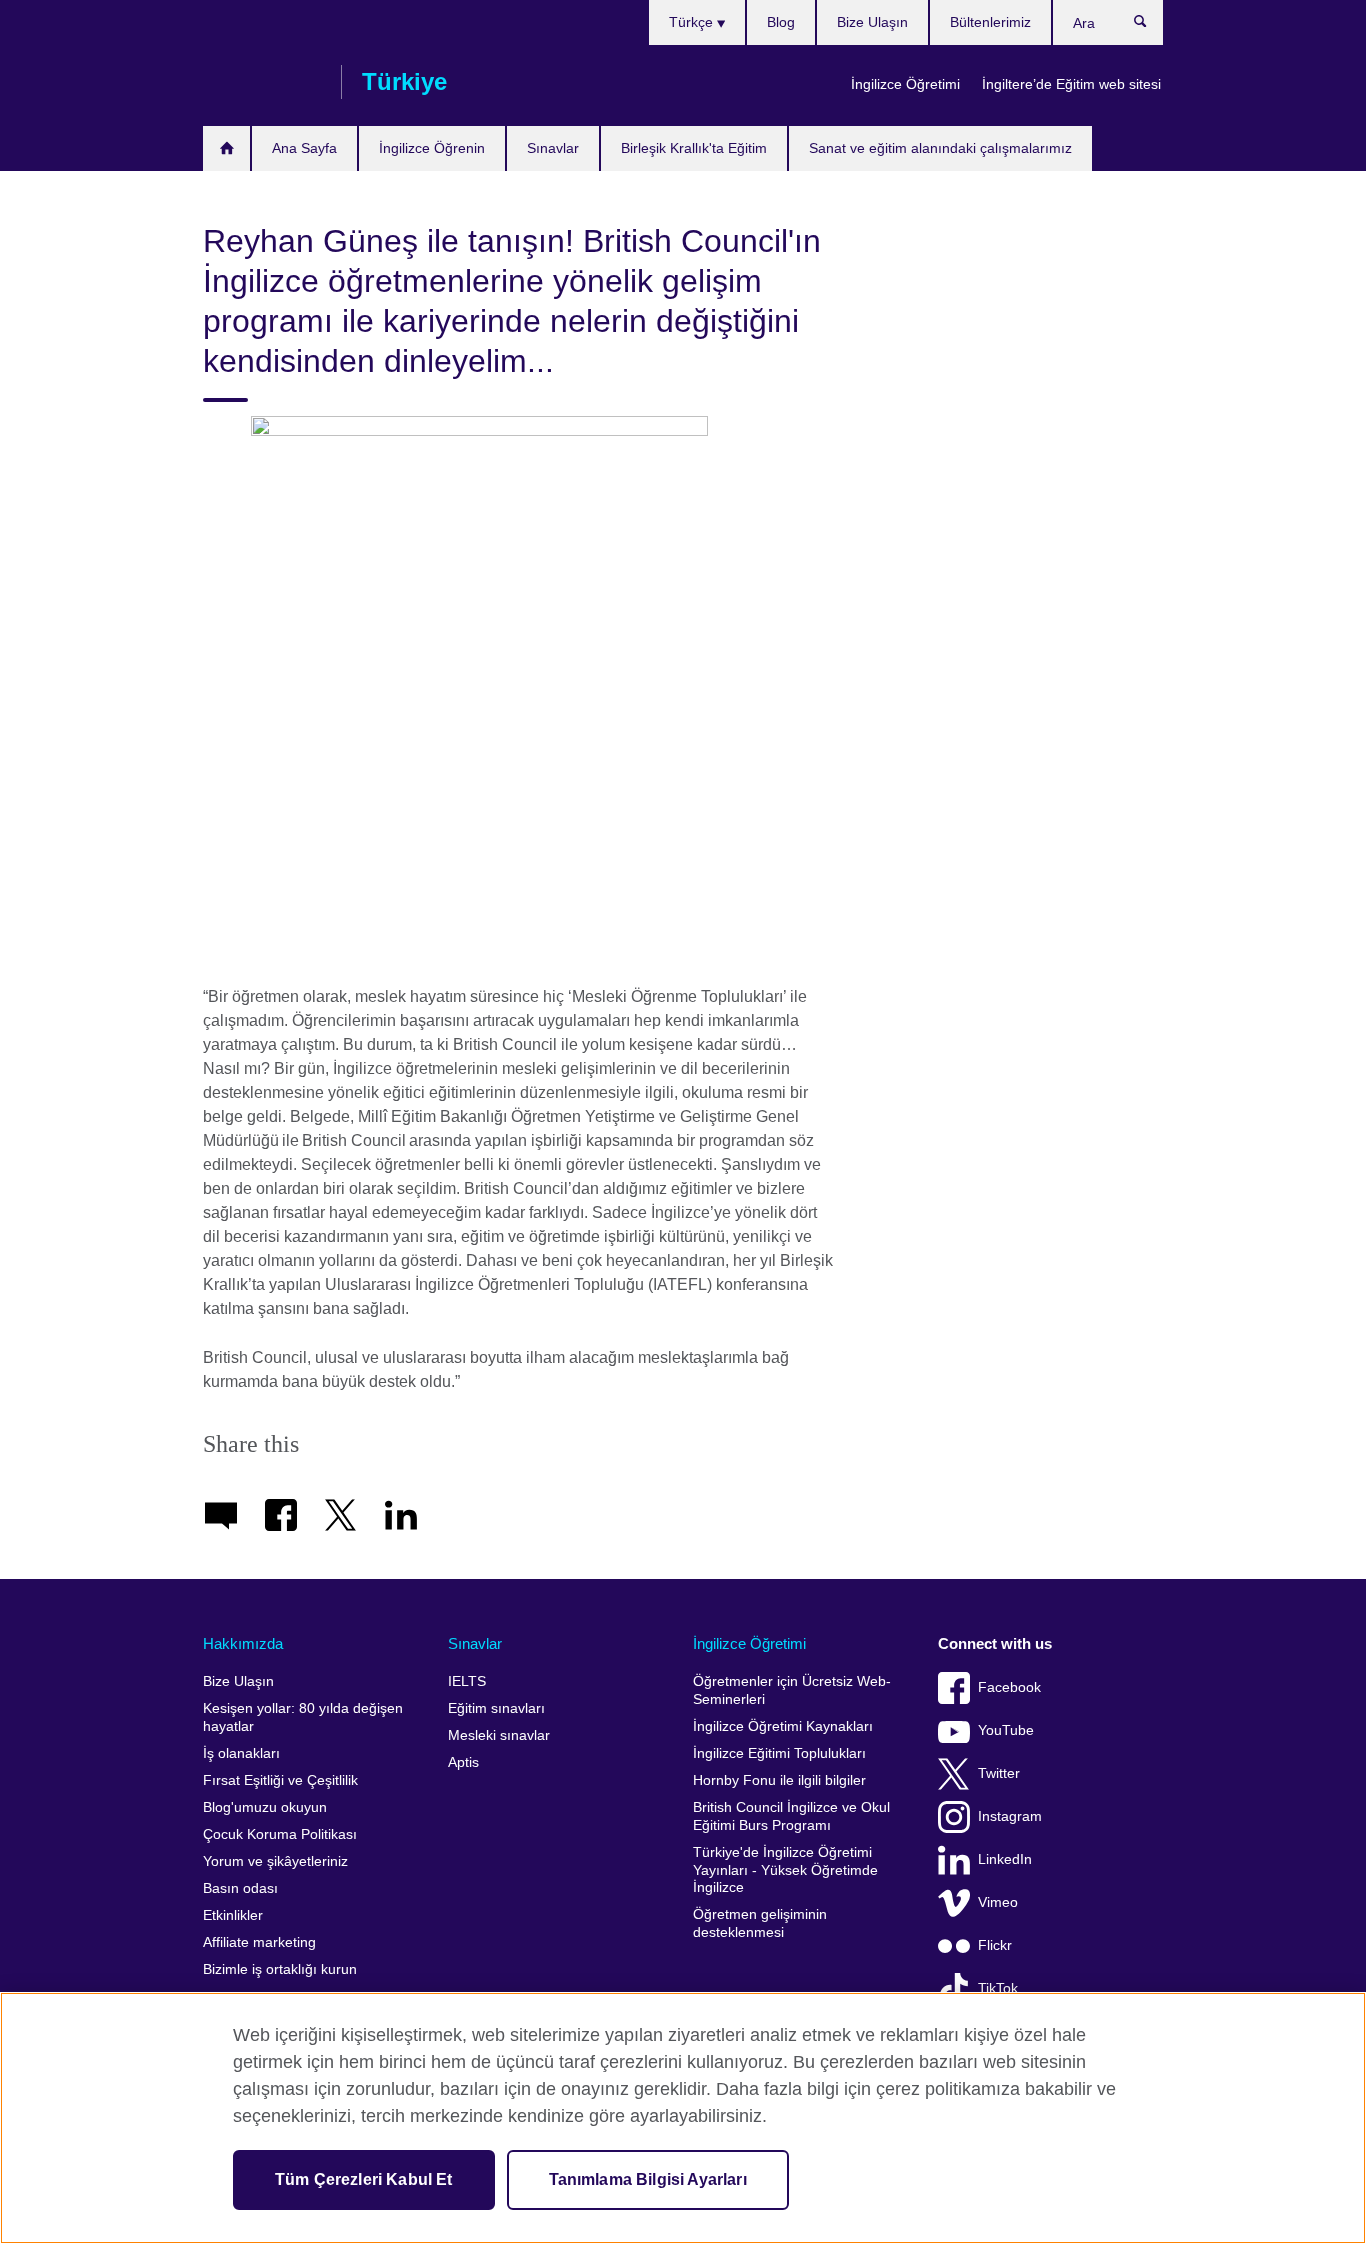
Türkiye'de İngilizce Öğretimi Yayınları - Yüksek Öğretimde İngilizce (785, 1870)
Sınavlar (553, 148)
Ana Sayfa (304, 148)
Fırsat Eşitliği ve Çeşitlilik (280, 1780)
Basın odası (240, 1888)
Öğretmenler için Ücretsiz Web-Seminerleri (792, 1690)
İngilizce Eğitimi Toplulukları (779, 1753)
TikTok (998, 1988)
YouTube (1006, 1730)
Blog (781, 22)
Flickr (995, 1945)
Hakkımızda (243, 1643)
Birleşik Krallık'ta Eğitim (694, 148)
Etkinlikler (233, 1915)
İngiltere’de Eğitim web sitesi (1071, 84)
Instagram (1010, 1816)
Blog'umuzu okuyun (265, 1807)
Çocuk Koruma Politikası (280, 1834)
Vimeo (998, 1902)
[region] (683, 2118)
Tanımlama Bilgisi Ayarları (648, 2179)
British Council (262, 82)
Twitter (999, 1773)
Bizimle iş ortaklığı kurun (280, 1969)
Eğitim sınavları (496, 1708)
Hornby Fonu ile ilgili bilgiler (779, 1780)
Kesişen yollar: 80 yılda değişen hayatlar (303, 1717)
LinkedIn (1005, 1859)
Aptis (463, 1762)
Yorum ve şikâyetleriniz (275, 1861)
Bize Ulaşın (872, 22)
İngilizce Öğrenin (432, 148)
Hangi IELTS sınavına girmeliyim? (226, 148)
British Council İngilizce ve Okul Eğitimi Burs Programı (791, 1816)
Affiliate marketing (259, 1942)
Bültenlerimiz (990, 22)
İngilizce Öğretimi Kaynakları (783, 1726)
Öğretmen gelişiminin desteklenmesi (760, 1923)
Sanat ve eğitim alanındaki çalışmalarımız (940, 148)
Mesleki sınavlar (499, 1735)
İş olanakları (241, 1753)
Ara (1150, 26)
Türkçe (693, 22)
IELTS (467, 1681)
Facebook (1009, 1687)
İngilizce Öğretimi (905, 84)
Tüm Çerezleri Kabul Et (364, 2179)
